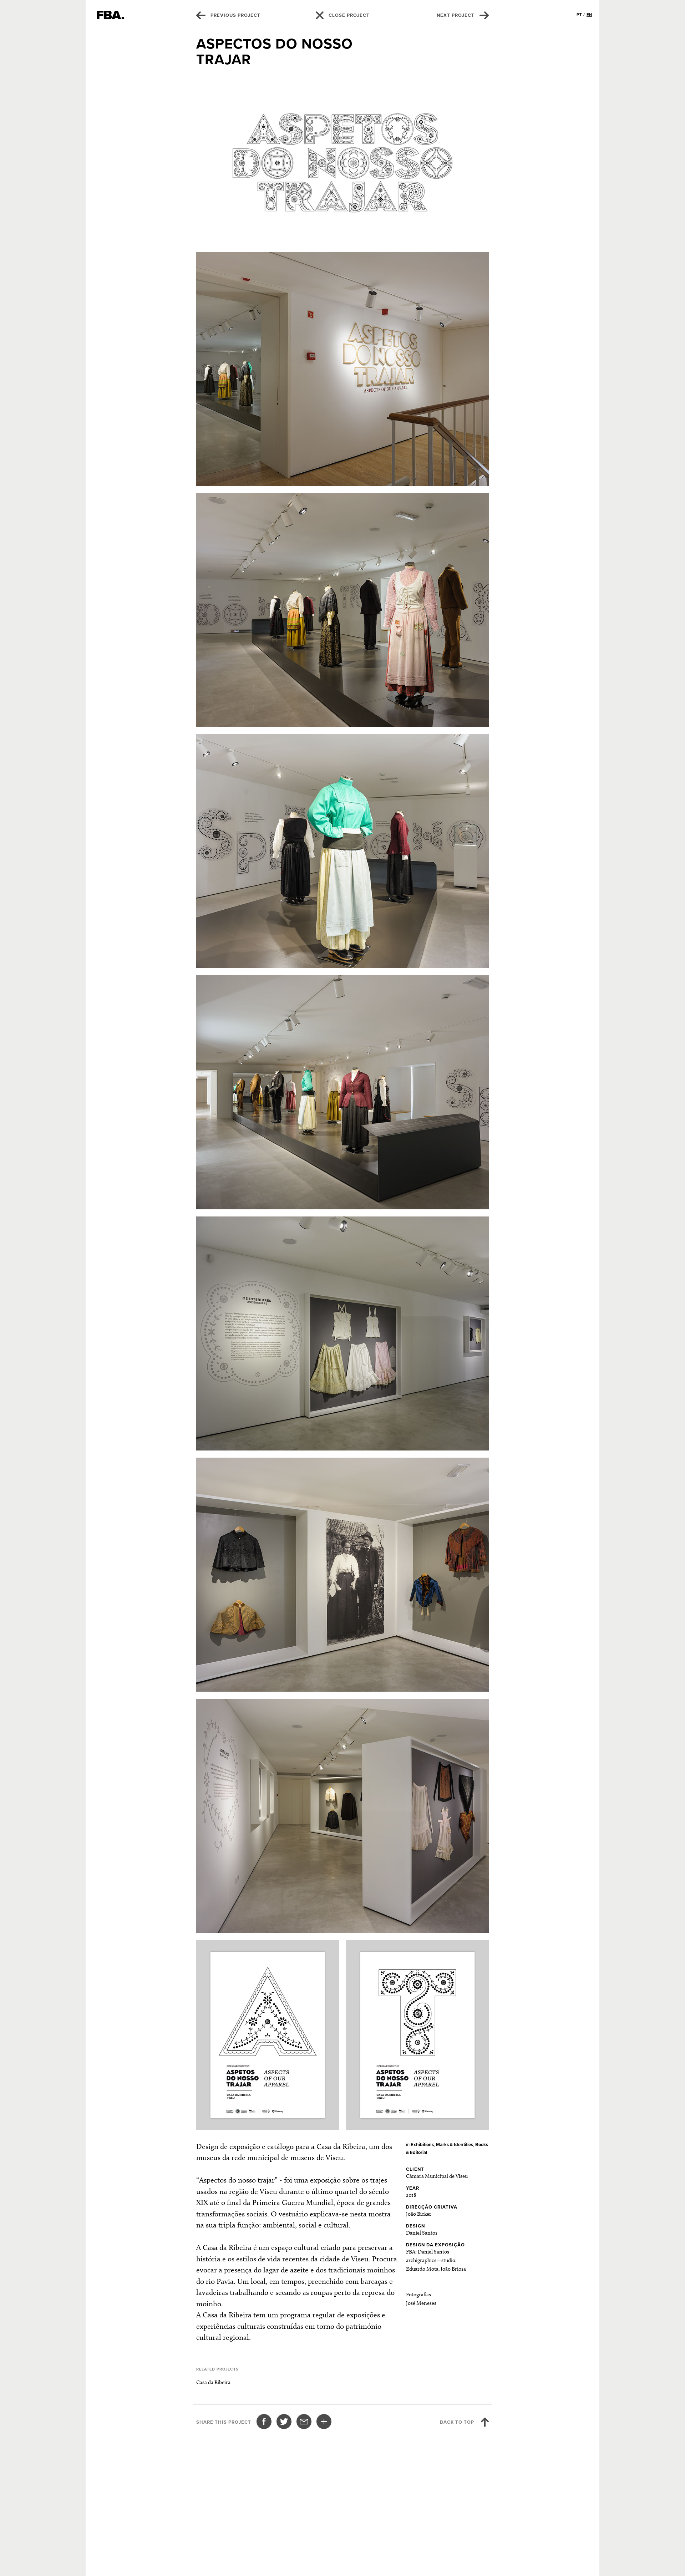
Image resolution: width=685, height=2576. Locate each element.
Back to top (457, 2422)
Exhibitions (422, 2145)
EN (589, 15)
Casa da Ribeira (213, 2382)
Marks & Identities (455, 2145)
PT (579, 15)
